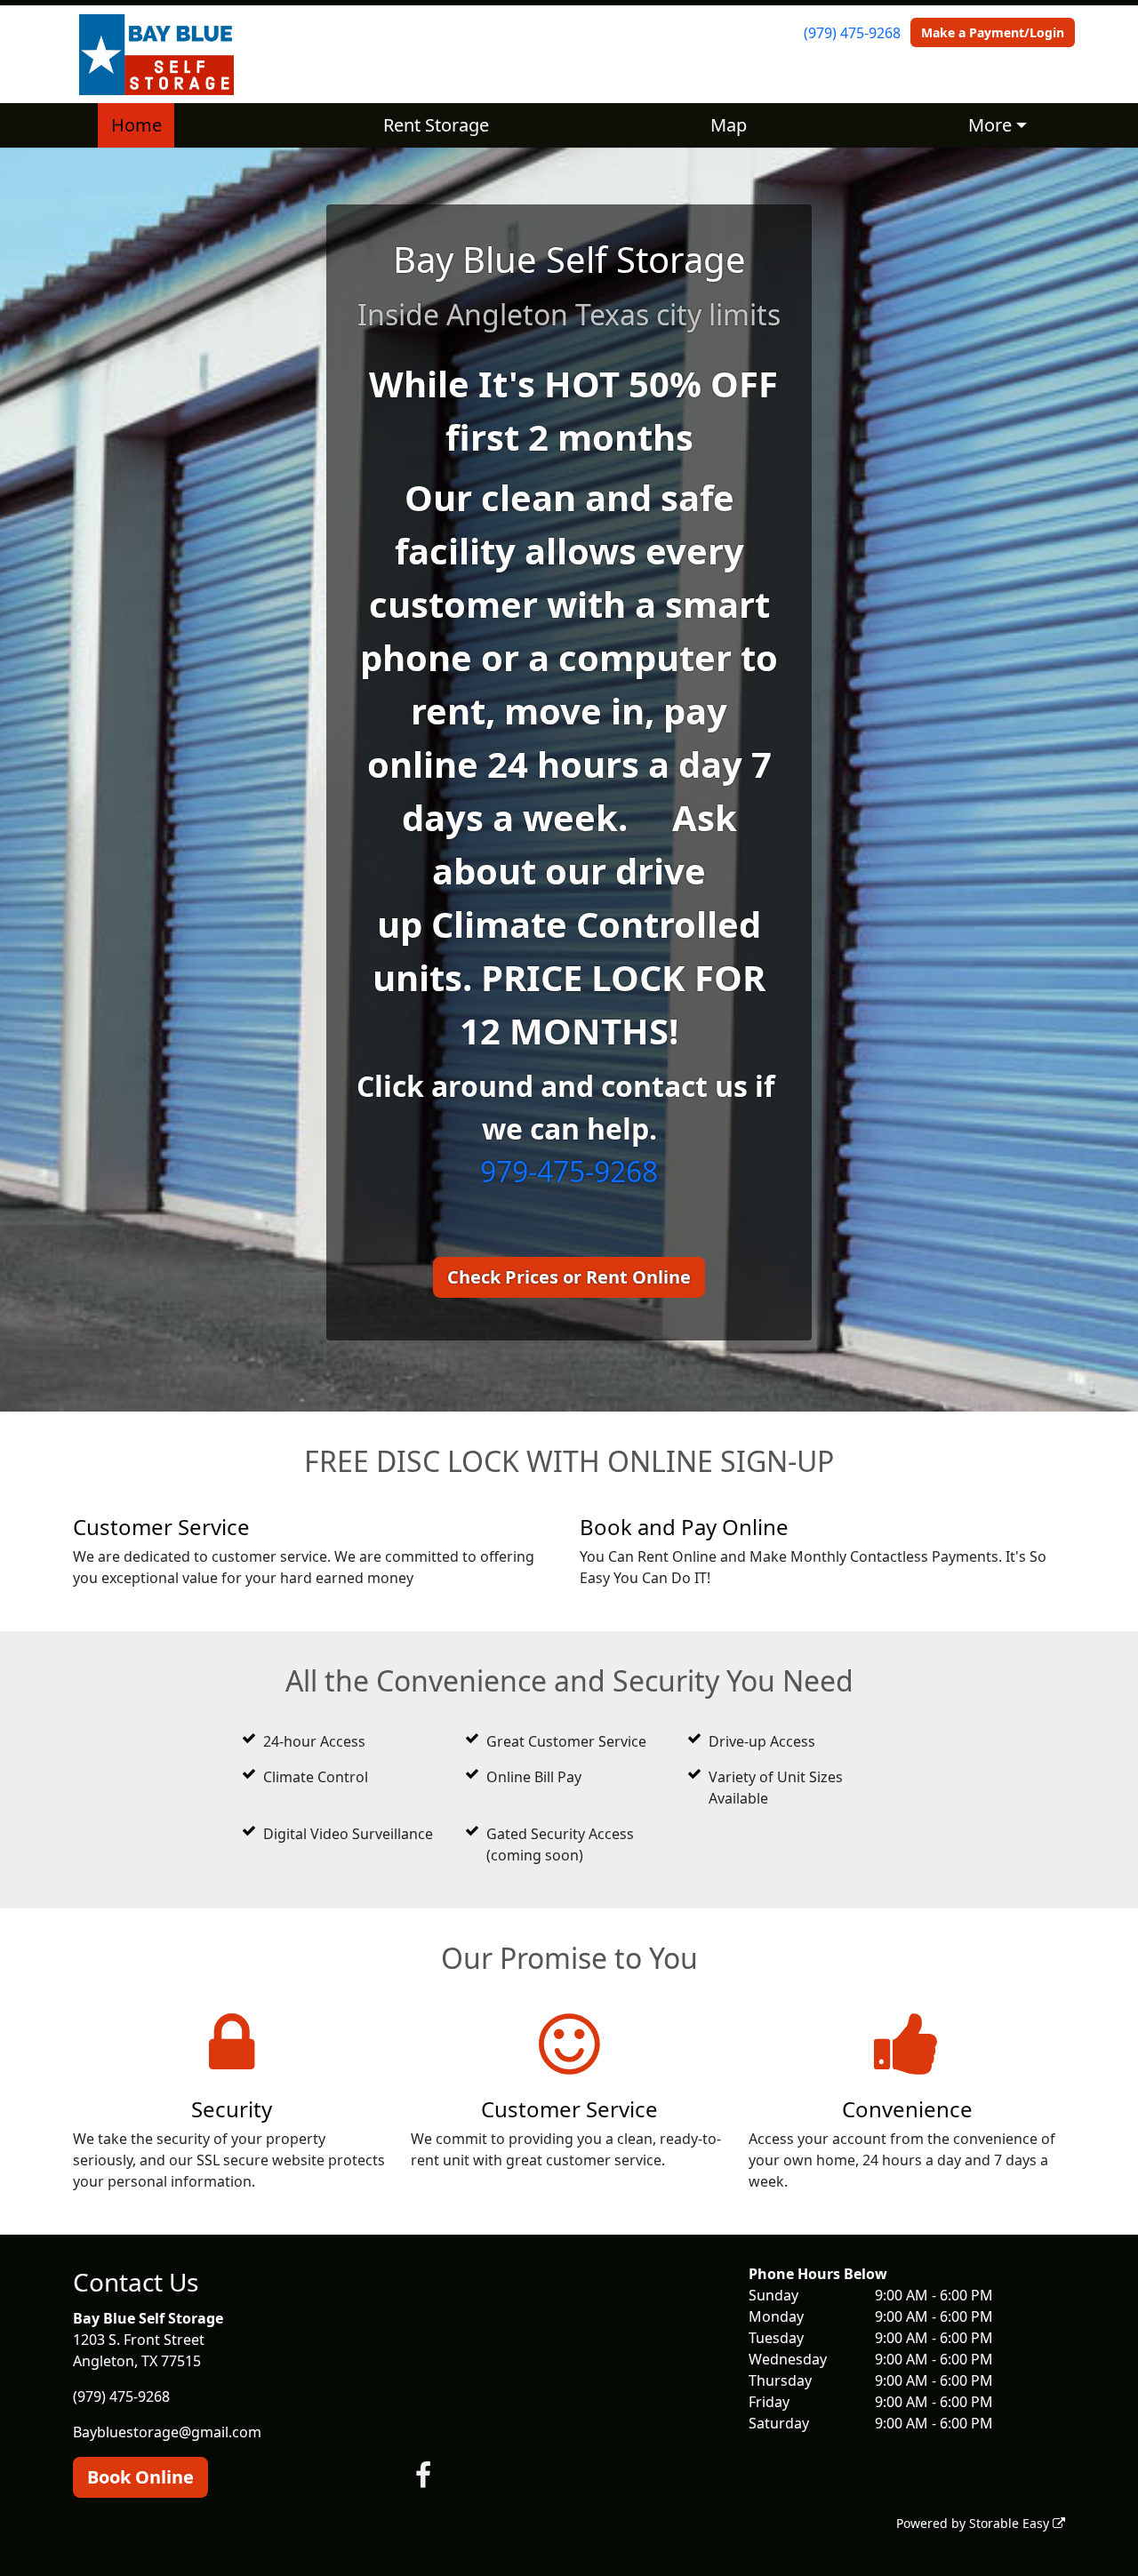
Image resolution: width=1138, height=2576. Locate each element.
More (990, 125)
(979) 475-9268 (852, 33)
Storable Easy (1011, 2523)
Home (136, 125)
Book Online (140, 2477)
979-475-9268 (569, 1171)
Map (729, 125)
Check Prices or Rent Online (569, 1277)
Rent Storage (436, 125)
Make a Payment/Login (993, 32)
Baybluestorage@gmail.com (167, 2432)
